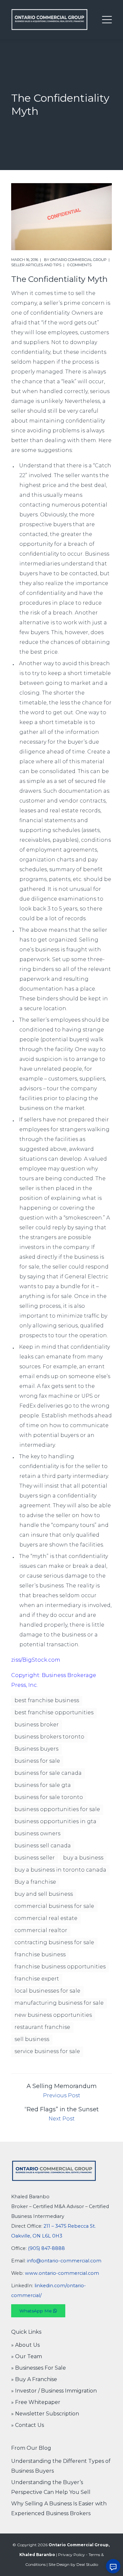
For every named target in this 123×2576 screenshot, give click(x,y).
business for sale (37, 1761)
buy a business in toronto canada (60, 1870)
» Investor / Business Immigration (54, 2391)
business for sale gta (43, 1785)
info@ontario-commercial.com (64, 2261)
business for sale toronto (49, 1797)
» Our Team (27, 2356)
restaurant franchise (42, 2027)
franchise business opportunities (60, 1967)
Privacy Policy (72, 2555)
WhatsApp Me (36, 2311)
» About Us (25, 2345)
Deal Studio (87, 2564)
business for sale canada (48, 1773)
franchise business (40, 1954)
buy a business (83, 1858)
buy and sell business (44, 1894)
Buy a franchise (35, 1882)
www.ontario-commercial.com (62, 2273)
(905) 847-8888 (46, 2248)
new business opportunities (53, 2015)
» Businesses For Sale (39, 2368)
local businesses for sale (47, 1991)
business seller (35, 1858)
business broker (37, 1725)
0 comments (79, 265)
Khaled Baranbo (37, 2555)
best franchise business (47, 1700)
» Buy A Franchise (34, 2379)
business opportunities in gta (55, 1821)
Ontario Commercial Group (78, 260)
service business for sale (47, 2051)
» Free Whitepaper (36, 2402)
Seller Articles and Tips (36, 265)
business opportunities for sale (57, 1809)
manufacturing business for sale (59, 2003)
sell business (32, 2039)
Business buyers (36, 1749)
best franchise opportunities (54, 1712)
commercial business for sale (54, 1906)
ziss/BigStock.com (36, 1660)
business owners (37, 1833)
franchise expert (37, 1979)
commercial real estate (46, 1918)
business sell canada (43, 1846)
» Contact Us (28, 2425)
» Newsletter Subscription (45, 2414)
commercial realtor (41, 1930)
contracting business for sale (54, 1942)
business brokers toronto (49, 1737)
